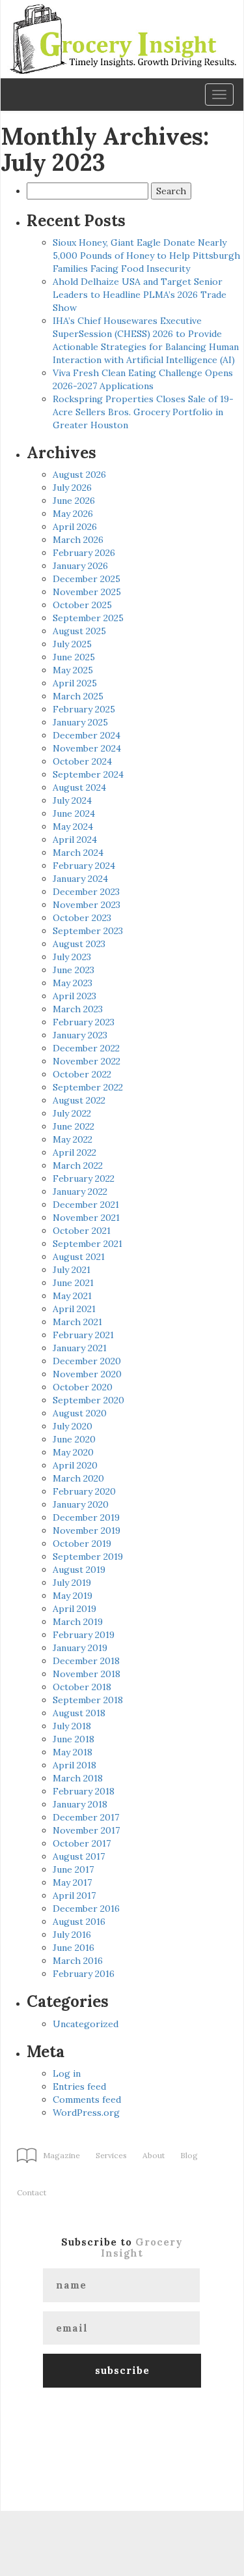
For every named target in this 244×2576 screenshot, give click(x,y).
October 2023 (82, 918)
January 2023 (80, 1035)
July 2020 (73, 1426)
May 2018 (73, 1752)
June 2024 (74, 813)
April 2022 (75, 1152)
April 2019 (75, 1609)
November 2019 (87, 1530)
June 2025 (74, 657)
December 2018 (86, 1661)
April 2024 (75, 840)
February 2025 (84, 709)
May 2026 (73, 514)
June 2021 (73, 1283)
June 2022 (74, 1126)
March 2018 (78, 1778)
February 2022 (84, 1178)
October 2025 (82, 605)
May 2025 (73, 670)
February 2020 (84, 1491)
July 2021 (72, 1270)
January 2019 (80, 1648)
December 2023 (86, 892)
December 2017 (86, 1817)
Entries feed (79, 2086)
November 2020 (87, 1374)
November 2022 (87, 1061)
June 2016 (74, 1948)
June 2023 (74, 970)
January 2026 (80, 566)
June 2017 (73, 1869)
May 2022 (73, 1139)
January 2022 (80, 1192)
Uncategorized (86, 2024)
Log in (67, 2073)
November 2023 (87, 905)
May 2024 (73, 827)
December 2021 (86, 1205)
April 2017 (74, 1895)
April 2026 (75, 527)
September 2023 (88, 931)
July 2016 (72, 1935)
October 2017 (82, 1843)
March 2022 (78, 1165)
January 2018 (80, 1804)
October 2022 (82, 1074)
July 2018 (72, 1726)
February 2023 (84, 1022)
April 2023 (75, 996)
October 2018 (82, 1687)
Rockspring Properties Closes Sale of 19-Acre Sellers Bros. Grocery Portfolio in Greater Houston (143, 412)
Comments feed (87, 2100)
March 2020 (78, 1478)
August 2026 (79, 475)
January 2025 (80, 722)
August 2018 (79, 1713)
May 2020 (73, 1452)
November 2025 (87, 592)
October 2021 (82, 1231)
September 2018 (88, 1700)
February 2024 (84, 866)
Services (111, 2155)
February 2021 (83, 1335)
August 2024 (79, 787)
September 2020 (88, 1400)
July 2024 (72, 800)
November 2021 (86, 1218)
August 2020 (80, 1413)
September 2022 (88, 1087)
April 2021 (74, 1309)
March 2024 (78, 853)
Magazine (61, 2155)
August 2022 (79, 1100)
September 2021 (88, 1244)
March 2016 (78, 1961)
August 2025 (79, 631)
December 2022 (86, 1048)
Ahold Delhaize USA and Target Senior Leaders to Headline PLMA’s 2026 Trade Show (140, 295)
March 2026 (78, 540)
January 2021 (80, 1348)
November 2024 (87, 748)
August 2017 (79, 1856)
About (154, 2155)
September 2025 (88, 618)
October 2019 (82, 1544)
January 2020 (81, 1504)
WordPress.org (86, 2113)
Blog (189, 2155)
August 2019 (79, 1570)
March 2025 (78, 696)
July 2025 (72, 644)
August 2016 (79, 1922)
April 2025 (75, 683)
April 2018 (75, 1765)
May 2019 (73, 1596)
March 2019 (78, 1622)
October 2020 (83, 1387)
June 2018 (74, 1739)
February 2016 (84, 1974)
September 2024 (88, 774)
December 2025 (87, 579)
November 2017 (86, 1830)
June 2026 (74, 501)
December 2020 (87, 1361)
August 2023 (79, 944)
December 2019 (86, 1517)
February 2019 (84, 1635)
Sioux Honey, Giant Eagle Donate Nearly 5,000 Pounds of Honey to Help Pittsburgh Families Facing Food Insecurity (146, 256)
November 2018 (87, 1674)
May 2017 (72, 1882)
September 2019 (88, 1557)
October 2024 (82, 761)
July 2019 (72, 1583)
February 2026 (84, 553)
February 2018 (84, 1791)
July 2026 (72, 488)
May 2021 (72, 1296)
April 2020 (75, 1465)
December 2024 (87, 735)
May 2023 (73, 983)
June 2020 (74, 1439)
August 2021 (79, 1257)
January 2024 (80, 879)
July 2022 (72, 1113)
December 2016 (86, 1909)
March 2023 (78, 1009)
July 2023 (72, 957)
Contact (32, 2192)
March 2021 (77, 1322)
